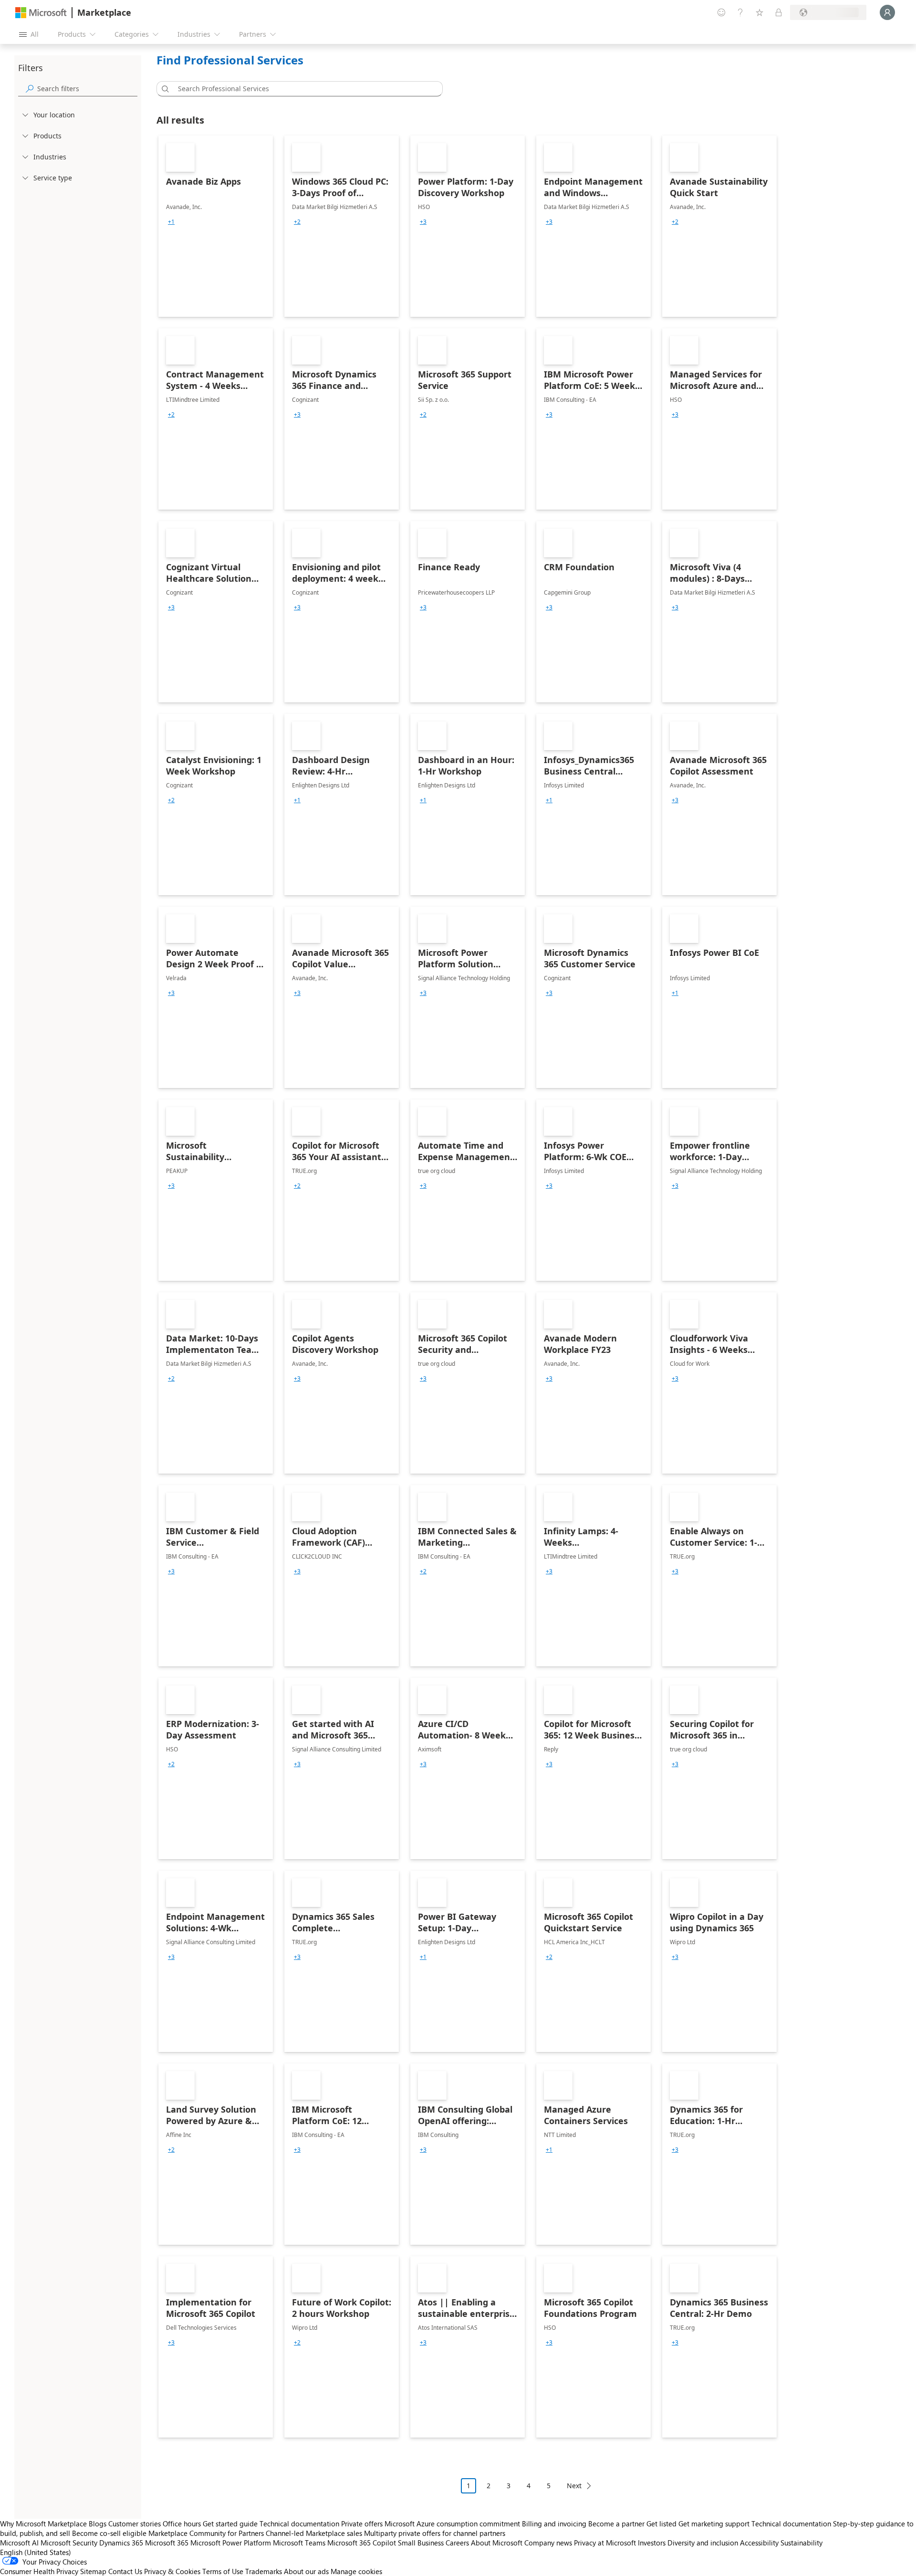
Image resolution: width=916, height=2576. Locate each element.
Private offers (362, 2524)
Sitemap (93, 2571)
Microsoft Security (69, 2543)
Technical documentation (299, 2524)
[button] (164, 89)
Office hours (182, 2524)
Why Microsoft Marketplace (43, 2524)
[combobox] (302, 89)
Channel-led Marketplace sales (314, 2533)
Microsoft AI (19, 2543)
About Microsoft (497, 2543)
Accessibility (759, 2543)
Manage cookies (356, 2571)
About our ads (306, 2571)
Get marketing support (714, 2524)
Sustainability (801, 2543)
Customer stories (135, 2524)
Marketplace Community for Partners (206, 2533)
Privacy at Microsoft (605, 2543)
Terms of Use (223, 2571)
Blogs (98, 2524)
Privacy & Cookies (172, 2571)
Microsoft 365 (167, 2543)
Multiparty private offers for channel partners (435, 2533)
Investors (652, 2543)
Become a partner (616, 2524)
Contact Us (125, 2571)
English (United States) (36, 2552)
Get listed (661, 2524)
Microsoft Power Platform (231, 2543)
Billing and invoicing (554, 2524)
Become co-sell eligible (109, 2533)
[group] (171, 222)
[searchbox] (87, 89)
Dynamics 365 (121, 2543)
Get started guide (230, 2524)
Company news (548, 2543)
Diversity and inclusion (703, 2543)
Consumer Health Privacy (39, 2571)
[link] (216, 226)
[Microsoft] (41, 13)
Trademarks (264, 2571)
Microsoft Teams (299, 2543)
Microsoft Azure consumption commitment (453, 2524)
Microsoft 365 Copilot (362, 2543)
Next (574, 2486)
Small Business (421, 2543)
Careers (457, 2543)
